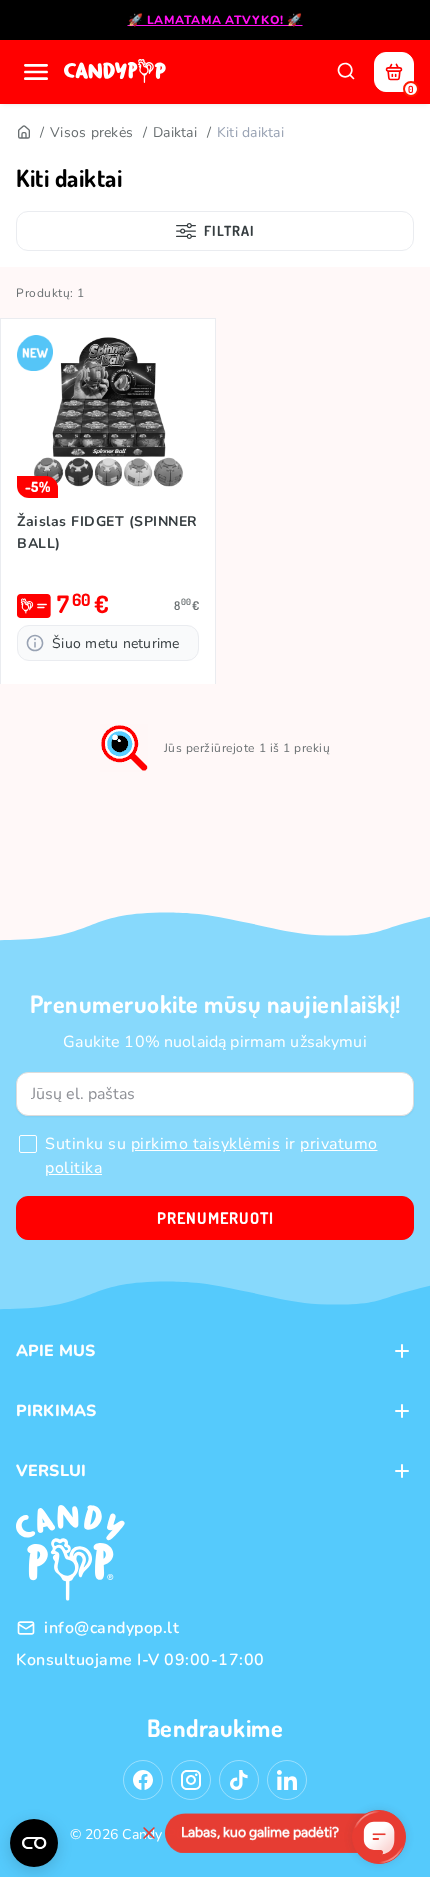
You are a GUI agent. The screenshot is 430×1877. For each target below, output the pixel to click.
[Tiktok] (239, 1780)
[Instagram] (191, 1780)
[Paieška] (346, 72)
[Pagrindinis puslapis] (117, 72)
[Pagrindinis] (23, 133)
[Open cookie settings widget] (34, 1843)
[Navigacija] (36, 72)
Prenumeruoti (215, 1218)
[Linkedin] (287, 1780)
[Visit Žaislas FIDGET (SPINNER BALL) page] (108, 416)
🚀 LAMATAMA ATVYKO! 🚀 (215, 20)
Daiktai (175, 132)
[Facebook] (143, 1780)
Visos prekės (91, 132)
